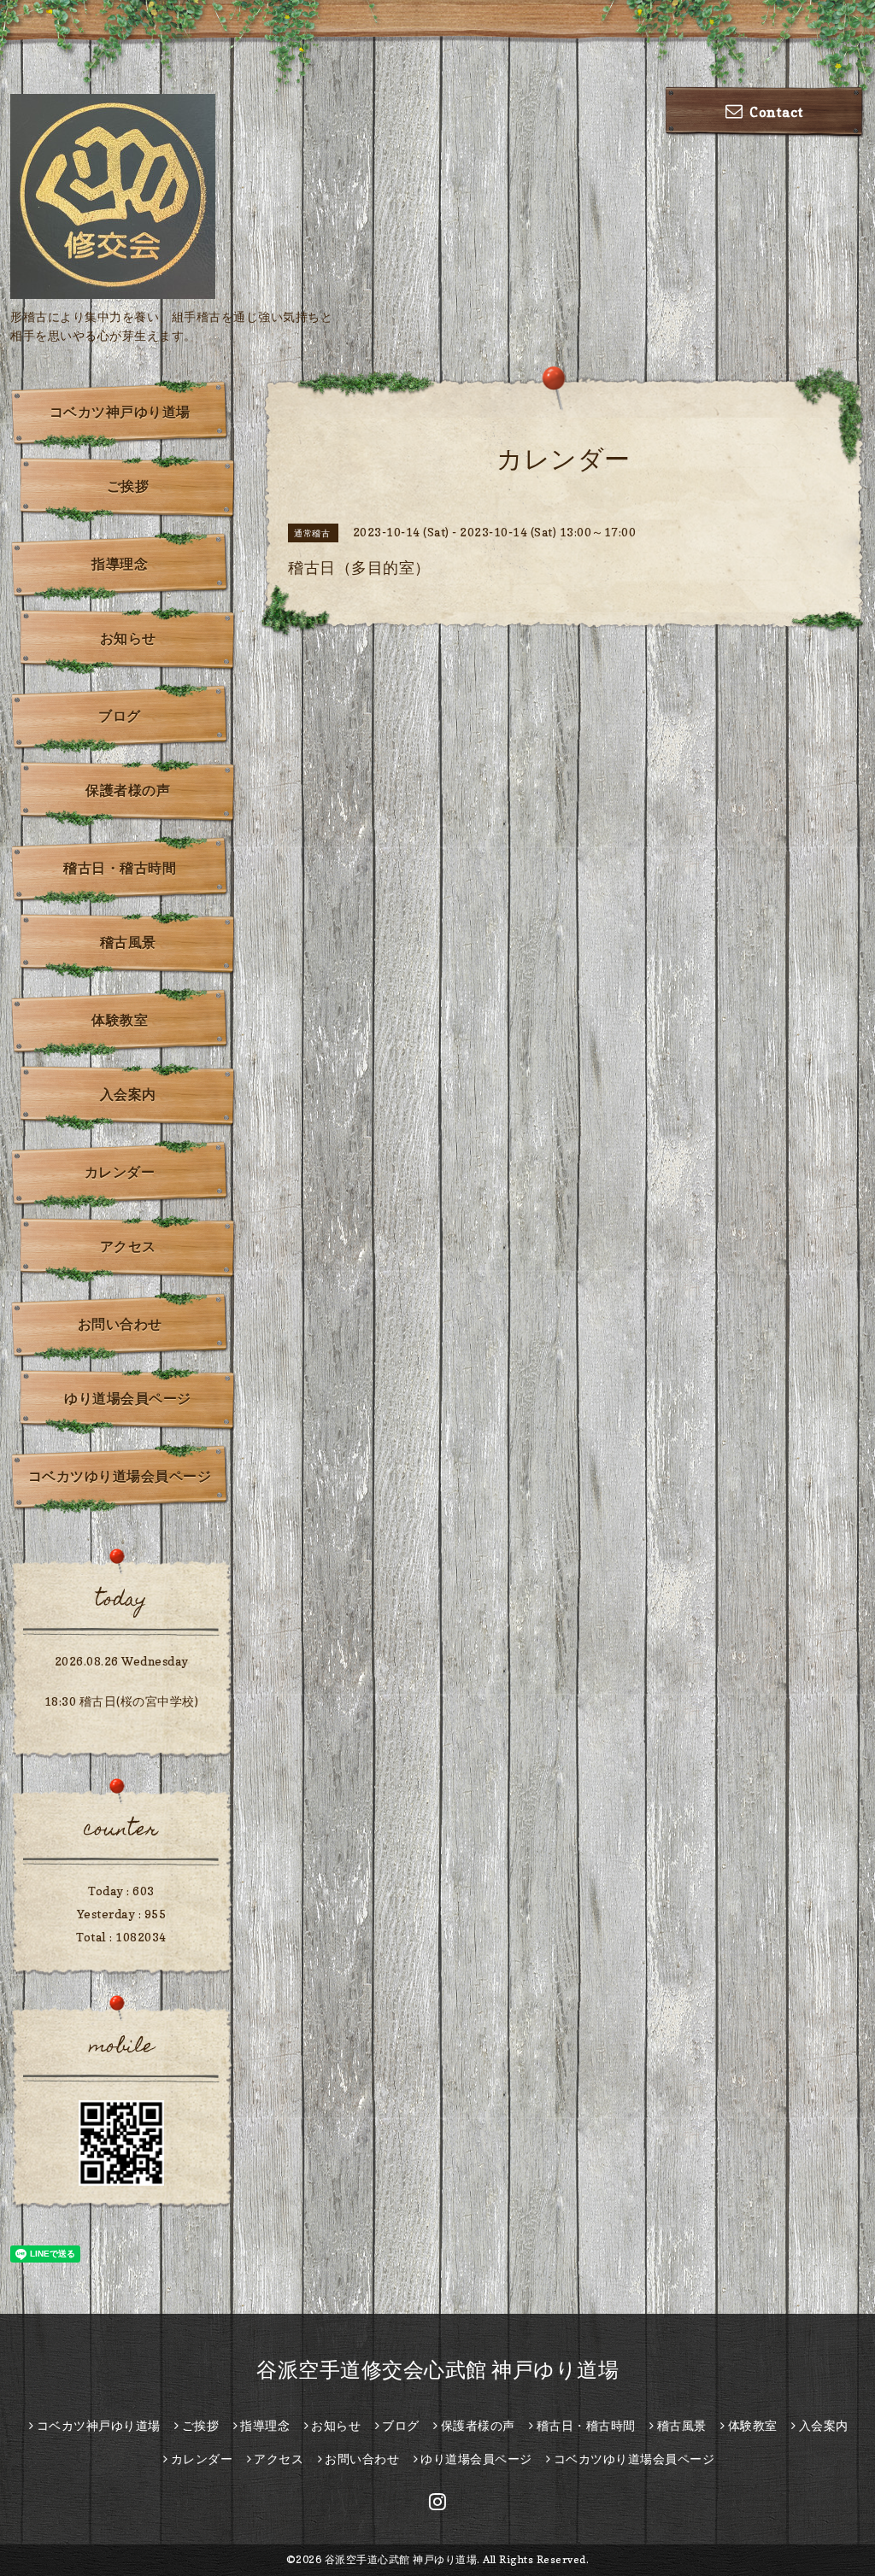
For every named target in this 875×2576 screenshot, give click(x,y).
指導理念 (120, 564)
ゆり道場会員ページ (128, 1398)
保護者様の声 (128, 790)
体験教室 (120, 1020)
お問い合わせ (120, 1324)
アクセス (128, 1246)
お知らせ (128, 638)
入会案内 (128, 1094)
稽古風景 (128, 942)
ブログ (120, 716)
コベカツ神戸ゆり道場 (120, 412)
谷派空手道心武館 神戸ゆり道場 (401, 2559)
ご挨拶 (128, 486)
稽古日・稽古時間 (120, 868)
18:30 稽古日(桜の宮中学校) (122, 1701)
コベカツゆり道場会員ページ (120, 1476)
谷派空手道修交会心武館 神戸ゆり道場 (437, 2370)
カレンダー (120, 1172)
